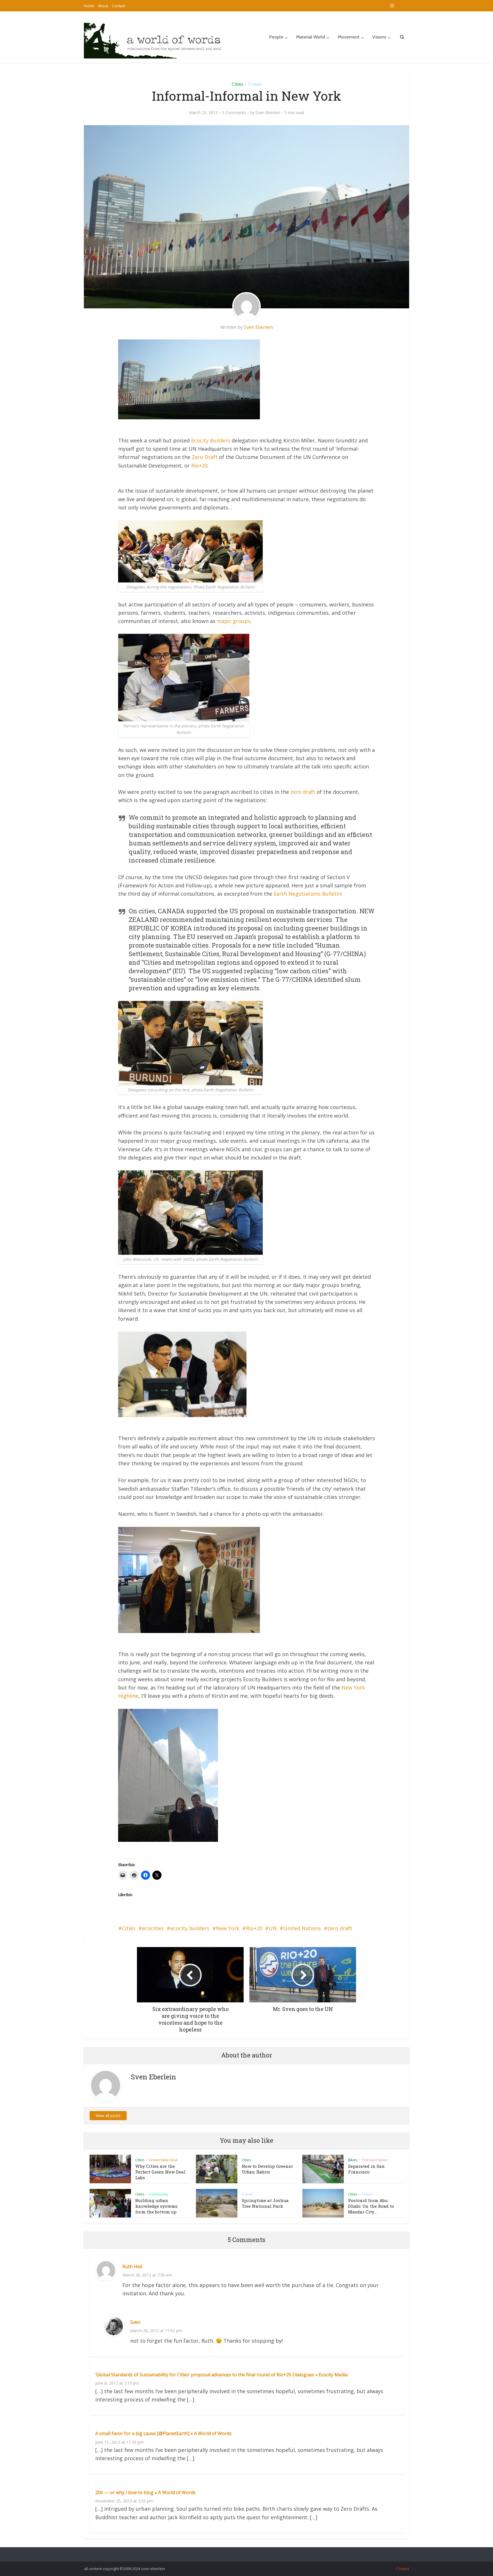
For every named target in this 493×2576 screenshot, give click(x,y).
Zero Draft (205, 457)
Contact (118, 6)
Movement (349, 37)
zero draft (303, 792)
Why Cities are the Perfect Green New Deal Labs (160, 2172)
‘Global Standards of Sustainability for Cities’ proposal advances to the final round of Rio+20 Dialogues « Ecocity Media (221, 2375)
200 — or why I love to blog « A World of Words (146, 2492)
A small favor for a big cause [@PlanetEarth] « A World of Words (163, 2433)
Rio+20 (199, 466)
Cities (238, 84)
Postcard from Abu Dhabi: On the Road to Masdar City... (371, 2206)
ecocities (153, 1928)
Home (89, 6)
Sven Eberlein (268, 113)
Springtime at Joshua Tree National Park (265, 2203)
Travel (254, 84)
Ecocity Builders (211, 440)
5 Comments (234, 113)
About (103, 6)
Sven (135, 2322)
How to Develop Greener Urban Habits (267, 2169)
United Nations (302, 1928)
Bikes (353, 2160)
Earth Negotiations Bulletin (307, 894)
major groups (234, 621)
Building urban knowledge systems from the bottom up (156, 2206)
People (276, 37)
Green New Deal (163, 2160)
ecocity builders (190, 1928)
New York (228, 1928)
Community (159, 2194)
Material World (311, 37)
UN (273, 1928)
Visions (379, 37)
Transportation (375, 2160)
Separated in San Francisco (366, 2169)
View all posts (108, 2115)
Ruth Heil (132, 2267)
